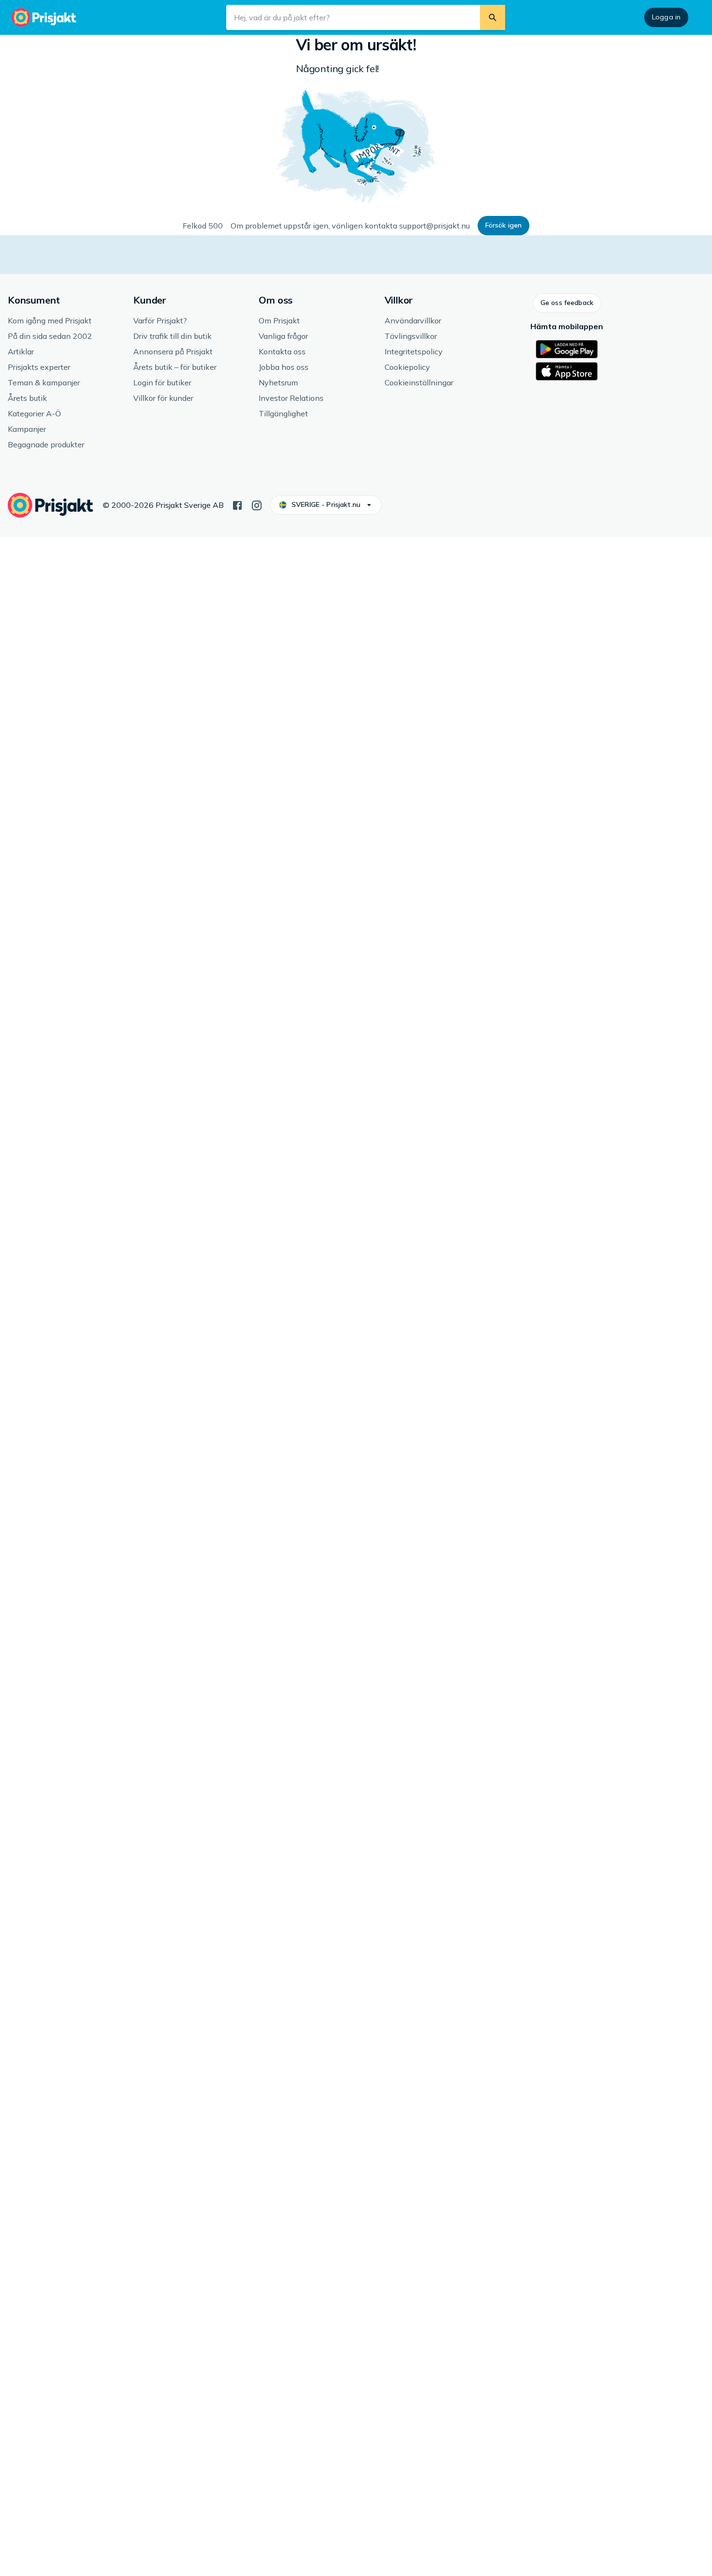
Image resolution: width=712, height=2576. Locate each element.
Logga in (666, 17)
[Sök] (493, 17)
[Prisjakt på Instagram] (257, 504)
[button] (504, 226)
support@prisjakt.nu (434, 226)
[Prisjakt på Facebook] (237, 504)
